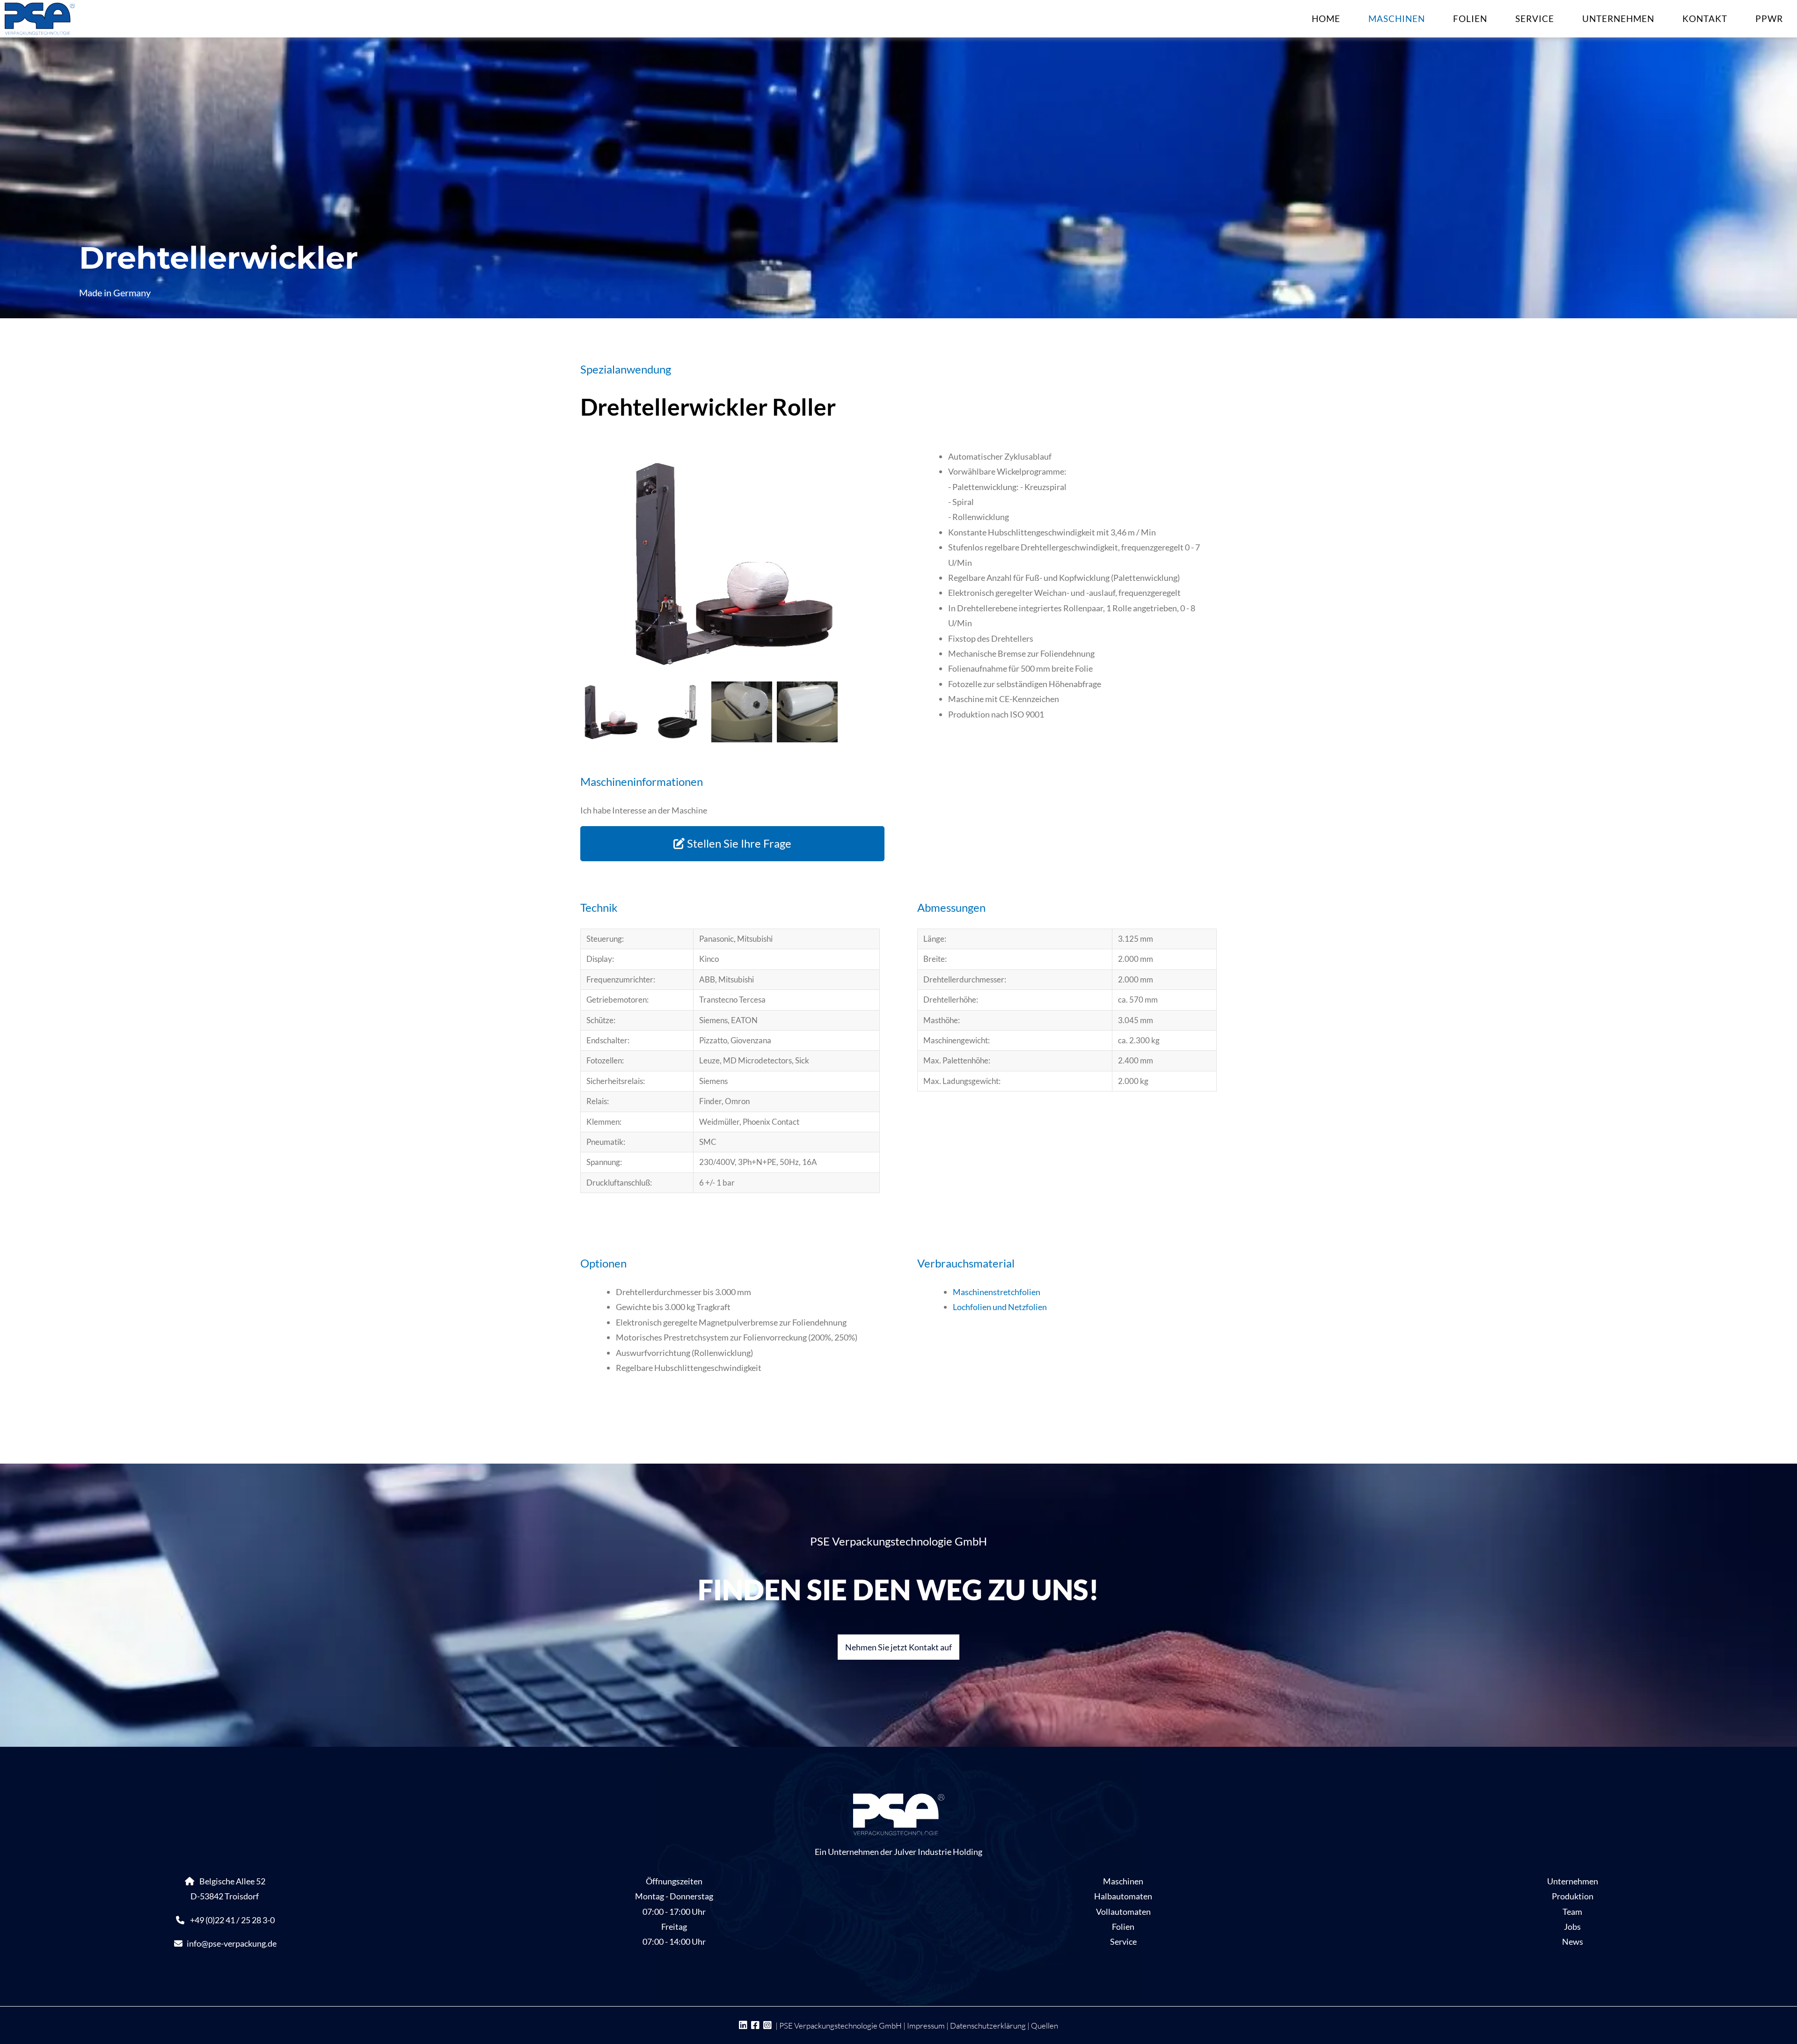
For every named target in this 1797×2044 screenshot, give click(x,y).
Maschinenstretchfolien (997, 1292)
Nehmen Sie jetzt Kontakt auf (898, 1647)
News (1573, 1941)
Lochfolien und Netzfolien (1000, 1307)
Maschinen (1397, 18)
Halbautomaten (1123, 1896)
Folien (1470, 18)
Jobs (1572, 1927)
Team (1572, 1912)
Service (1535, 18)
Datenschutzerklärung (988, 2026)
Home (1326, 18)
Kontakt (1705, 18)
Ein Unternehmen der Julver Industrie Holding (898, 1852)
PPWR (1769, 18)
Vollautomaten (1123, 1912)
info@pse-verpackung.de (232, 1943)
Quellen (1045, 2026)
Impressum (926, 2026)
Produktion (1573, 1896)
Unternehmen (1618, 18)
